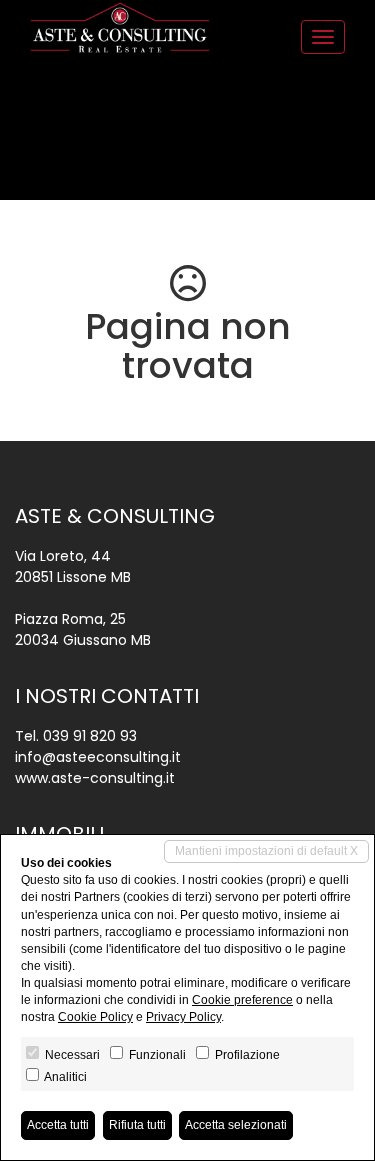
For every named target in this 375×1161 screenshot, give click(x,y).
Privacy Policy (183, 1017)
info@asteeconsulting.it (98, 757)
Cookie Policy (95, 1017)
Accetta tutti (58, 1125)
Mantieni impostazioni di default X (266, 851)
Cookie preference (242, 1000)
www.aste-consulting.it (95, 778)
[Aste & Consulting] (120, 27)
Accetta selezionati (236, 1125)
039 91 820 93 (90, 736)
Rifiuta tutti (137, 1125)
